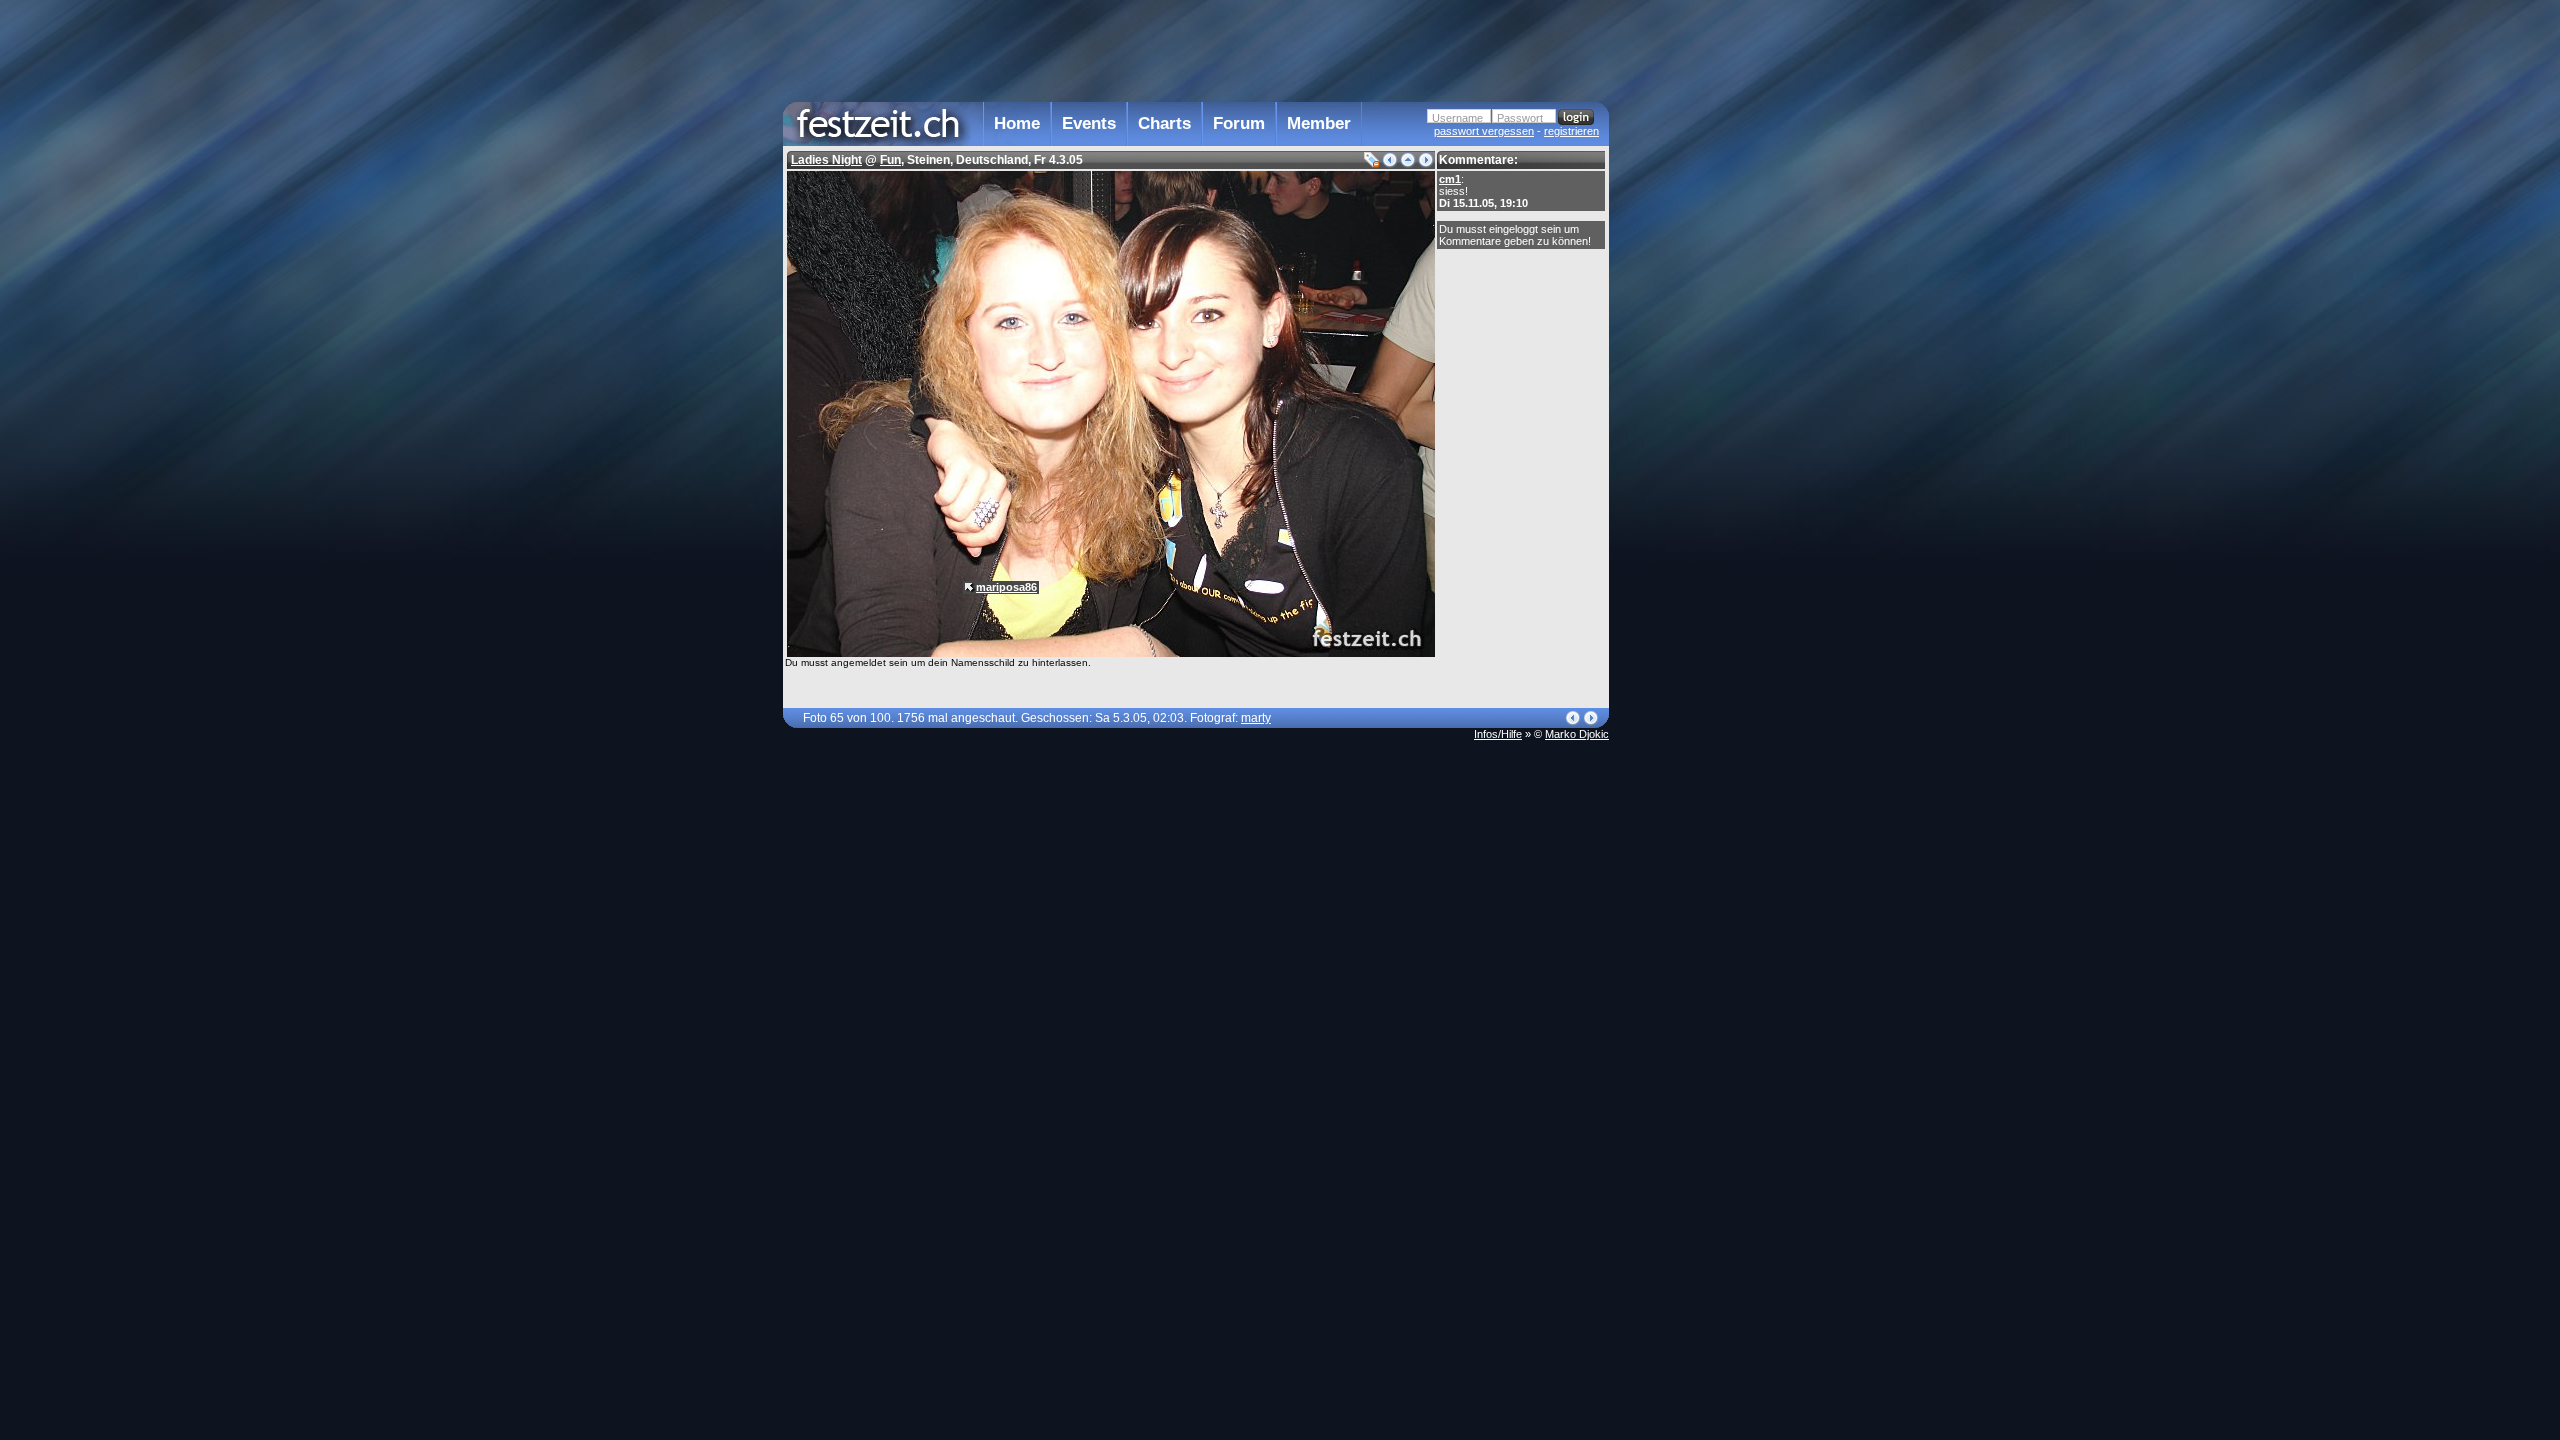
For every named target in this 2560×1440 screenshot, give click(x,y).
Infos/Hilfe (1498, 734)
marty (1256, 718)
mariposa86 (1006, 587)
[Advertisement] (1697, 403)
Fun (890, 160)
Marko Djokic (1577, 734)
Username (1457, 118)
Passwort (1520, 118)
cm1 (1450, 179)
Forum (1239, 123)
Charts (1164, 123)
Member (1319, 123)
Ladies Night (826, 160)
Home (1017, 123)
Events (1089, 123)
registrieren (1571, 131)
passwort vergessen (1484, 131)
